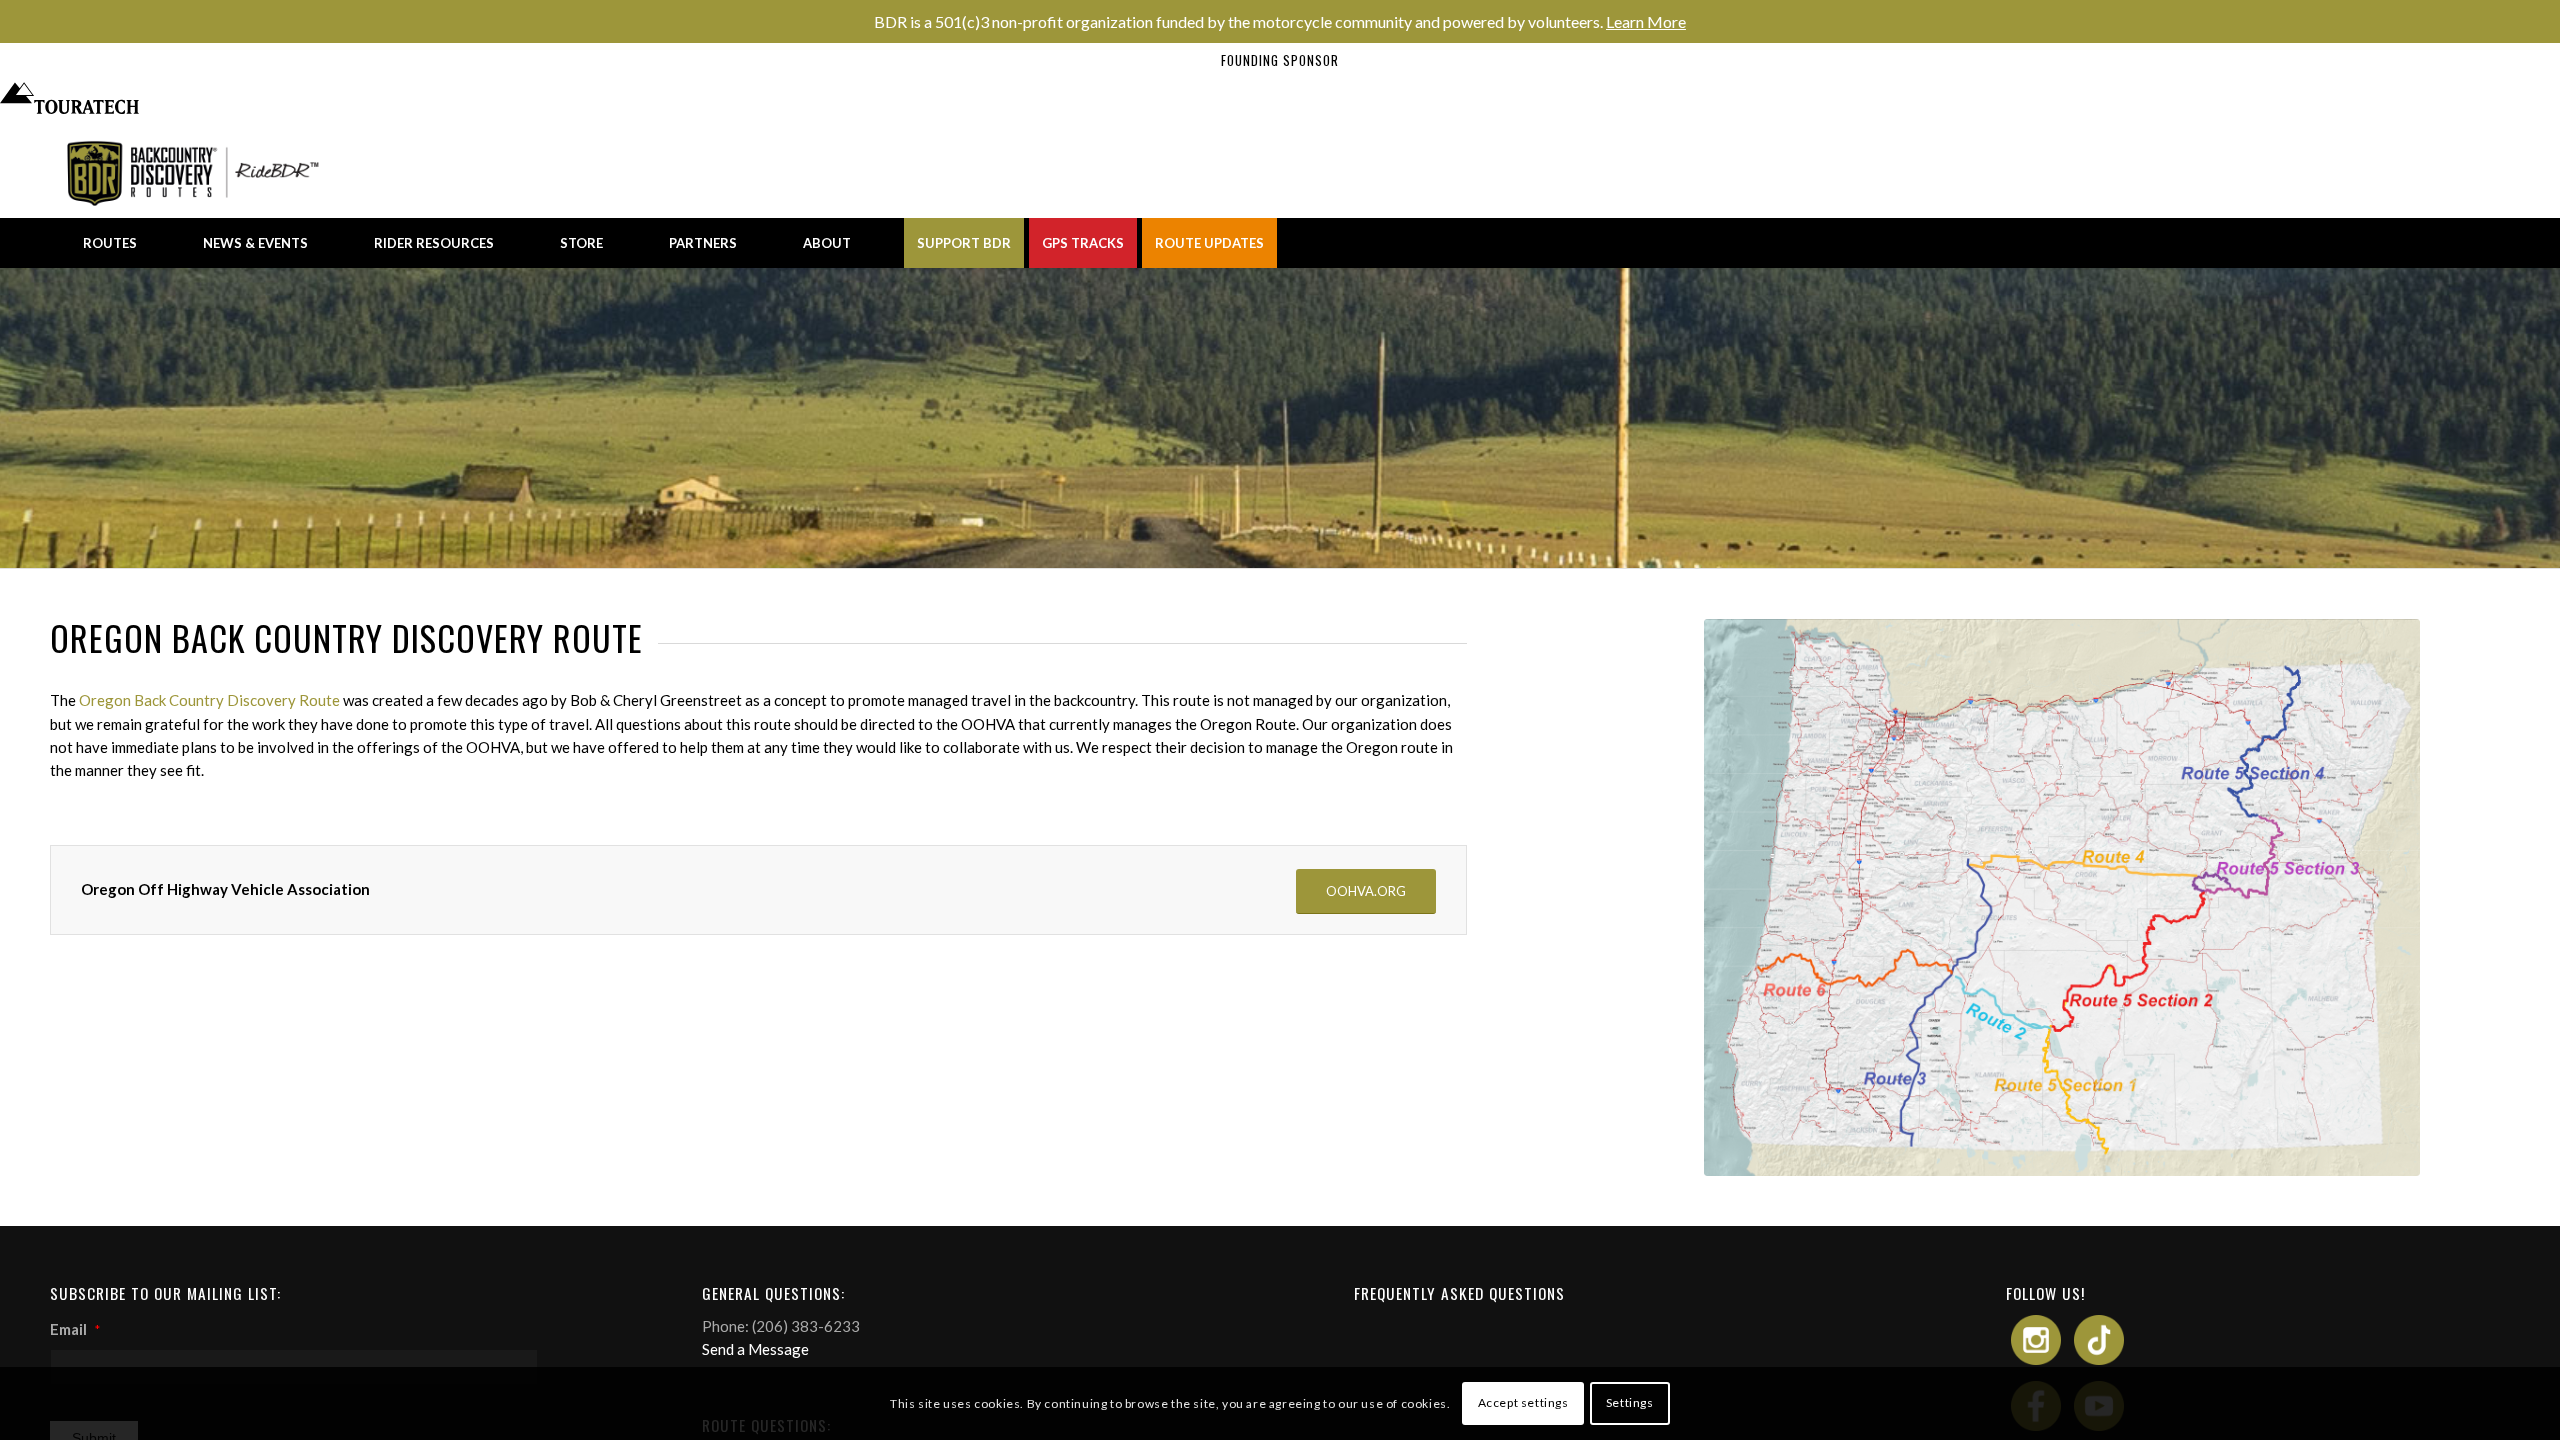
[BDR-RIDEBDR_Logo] (198, 172)
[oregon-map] (2062, 897)
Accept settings (1523, 1402)
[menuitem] (110, 243)
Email (75, 1329)
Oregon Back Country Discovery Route (209, 700)
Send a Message (755, 1349)
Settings (1630, 1402)
